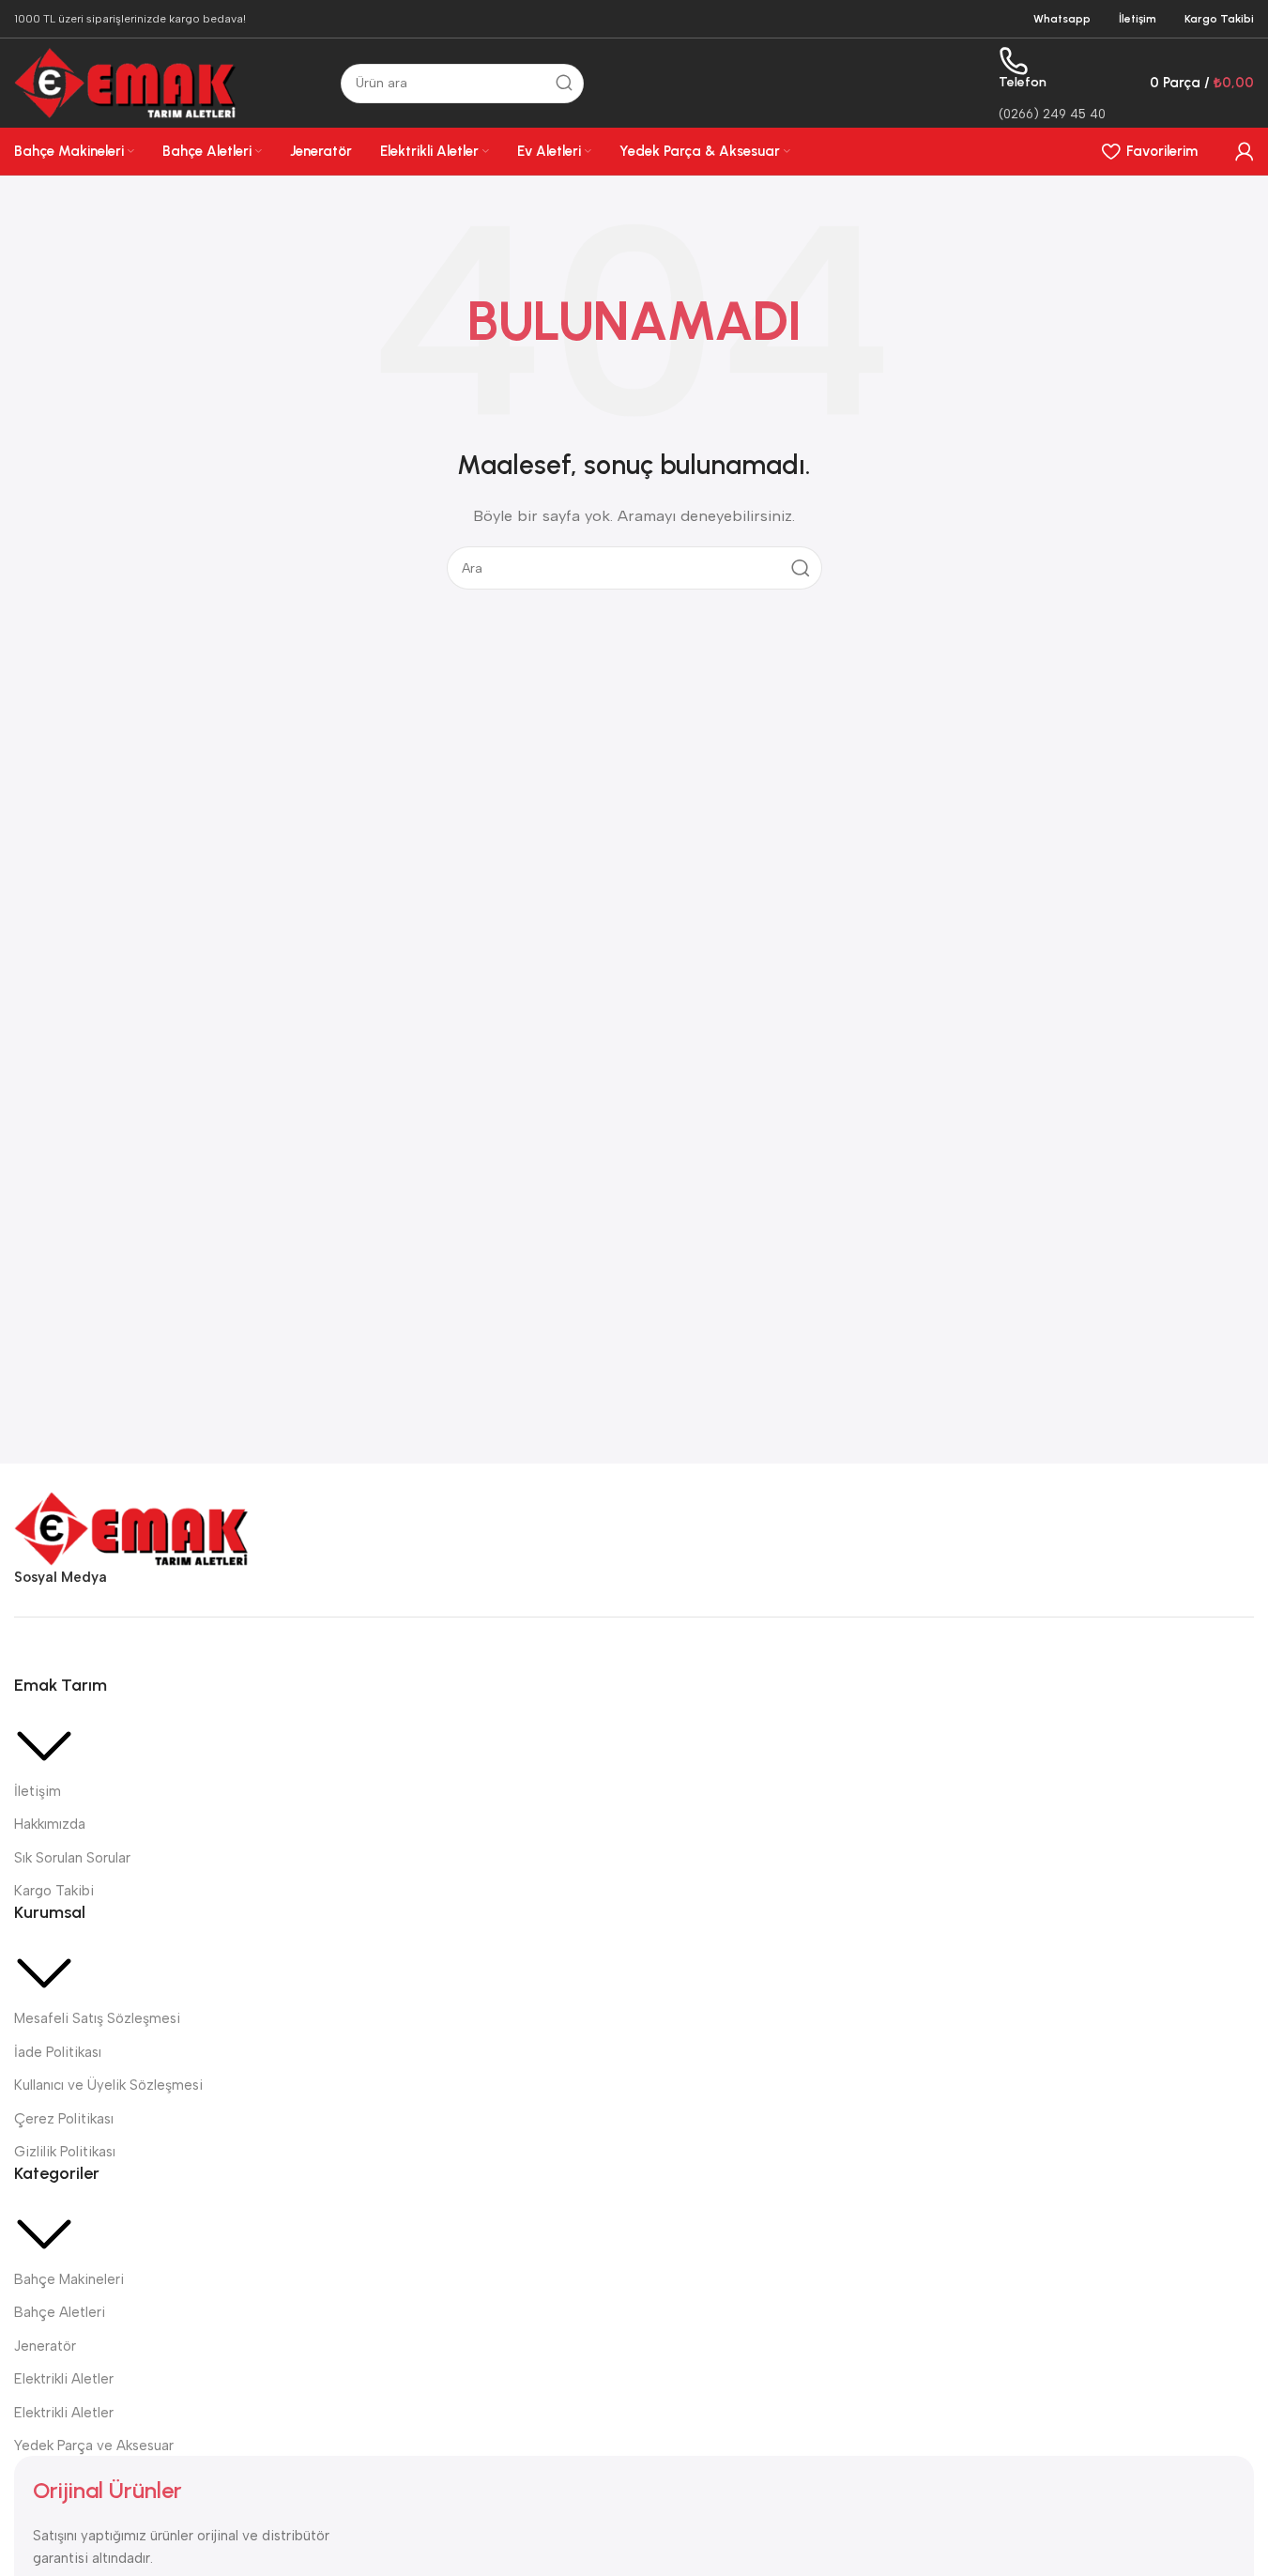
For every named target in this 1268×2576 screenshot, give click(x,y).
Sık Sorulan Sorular (72, 1858)
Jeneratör (45, 2346)
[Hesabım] (1245, 151)
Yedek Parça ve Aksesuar (94, 2446)
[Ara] (564, 84)
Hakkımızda (50, 1824)
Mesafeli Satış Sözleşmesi (97, 2018)
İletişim (38, 1791)
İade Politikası (58, 2052)
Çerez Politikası (64, 2119)
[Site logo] (126, 82)
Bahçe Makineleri (69, 2279)
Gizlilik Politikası (65, 2152)
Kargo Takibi (54, 1891)
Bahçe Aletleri (60, 2312)
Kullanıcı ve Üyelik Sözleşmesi (108, 2085)
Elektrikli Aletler (64, 2379)
